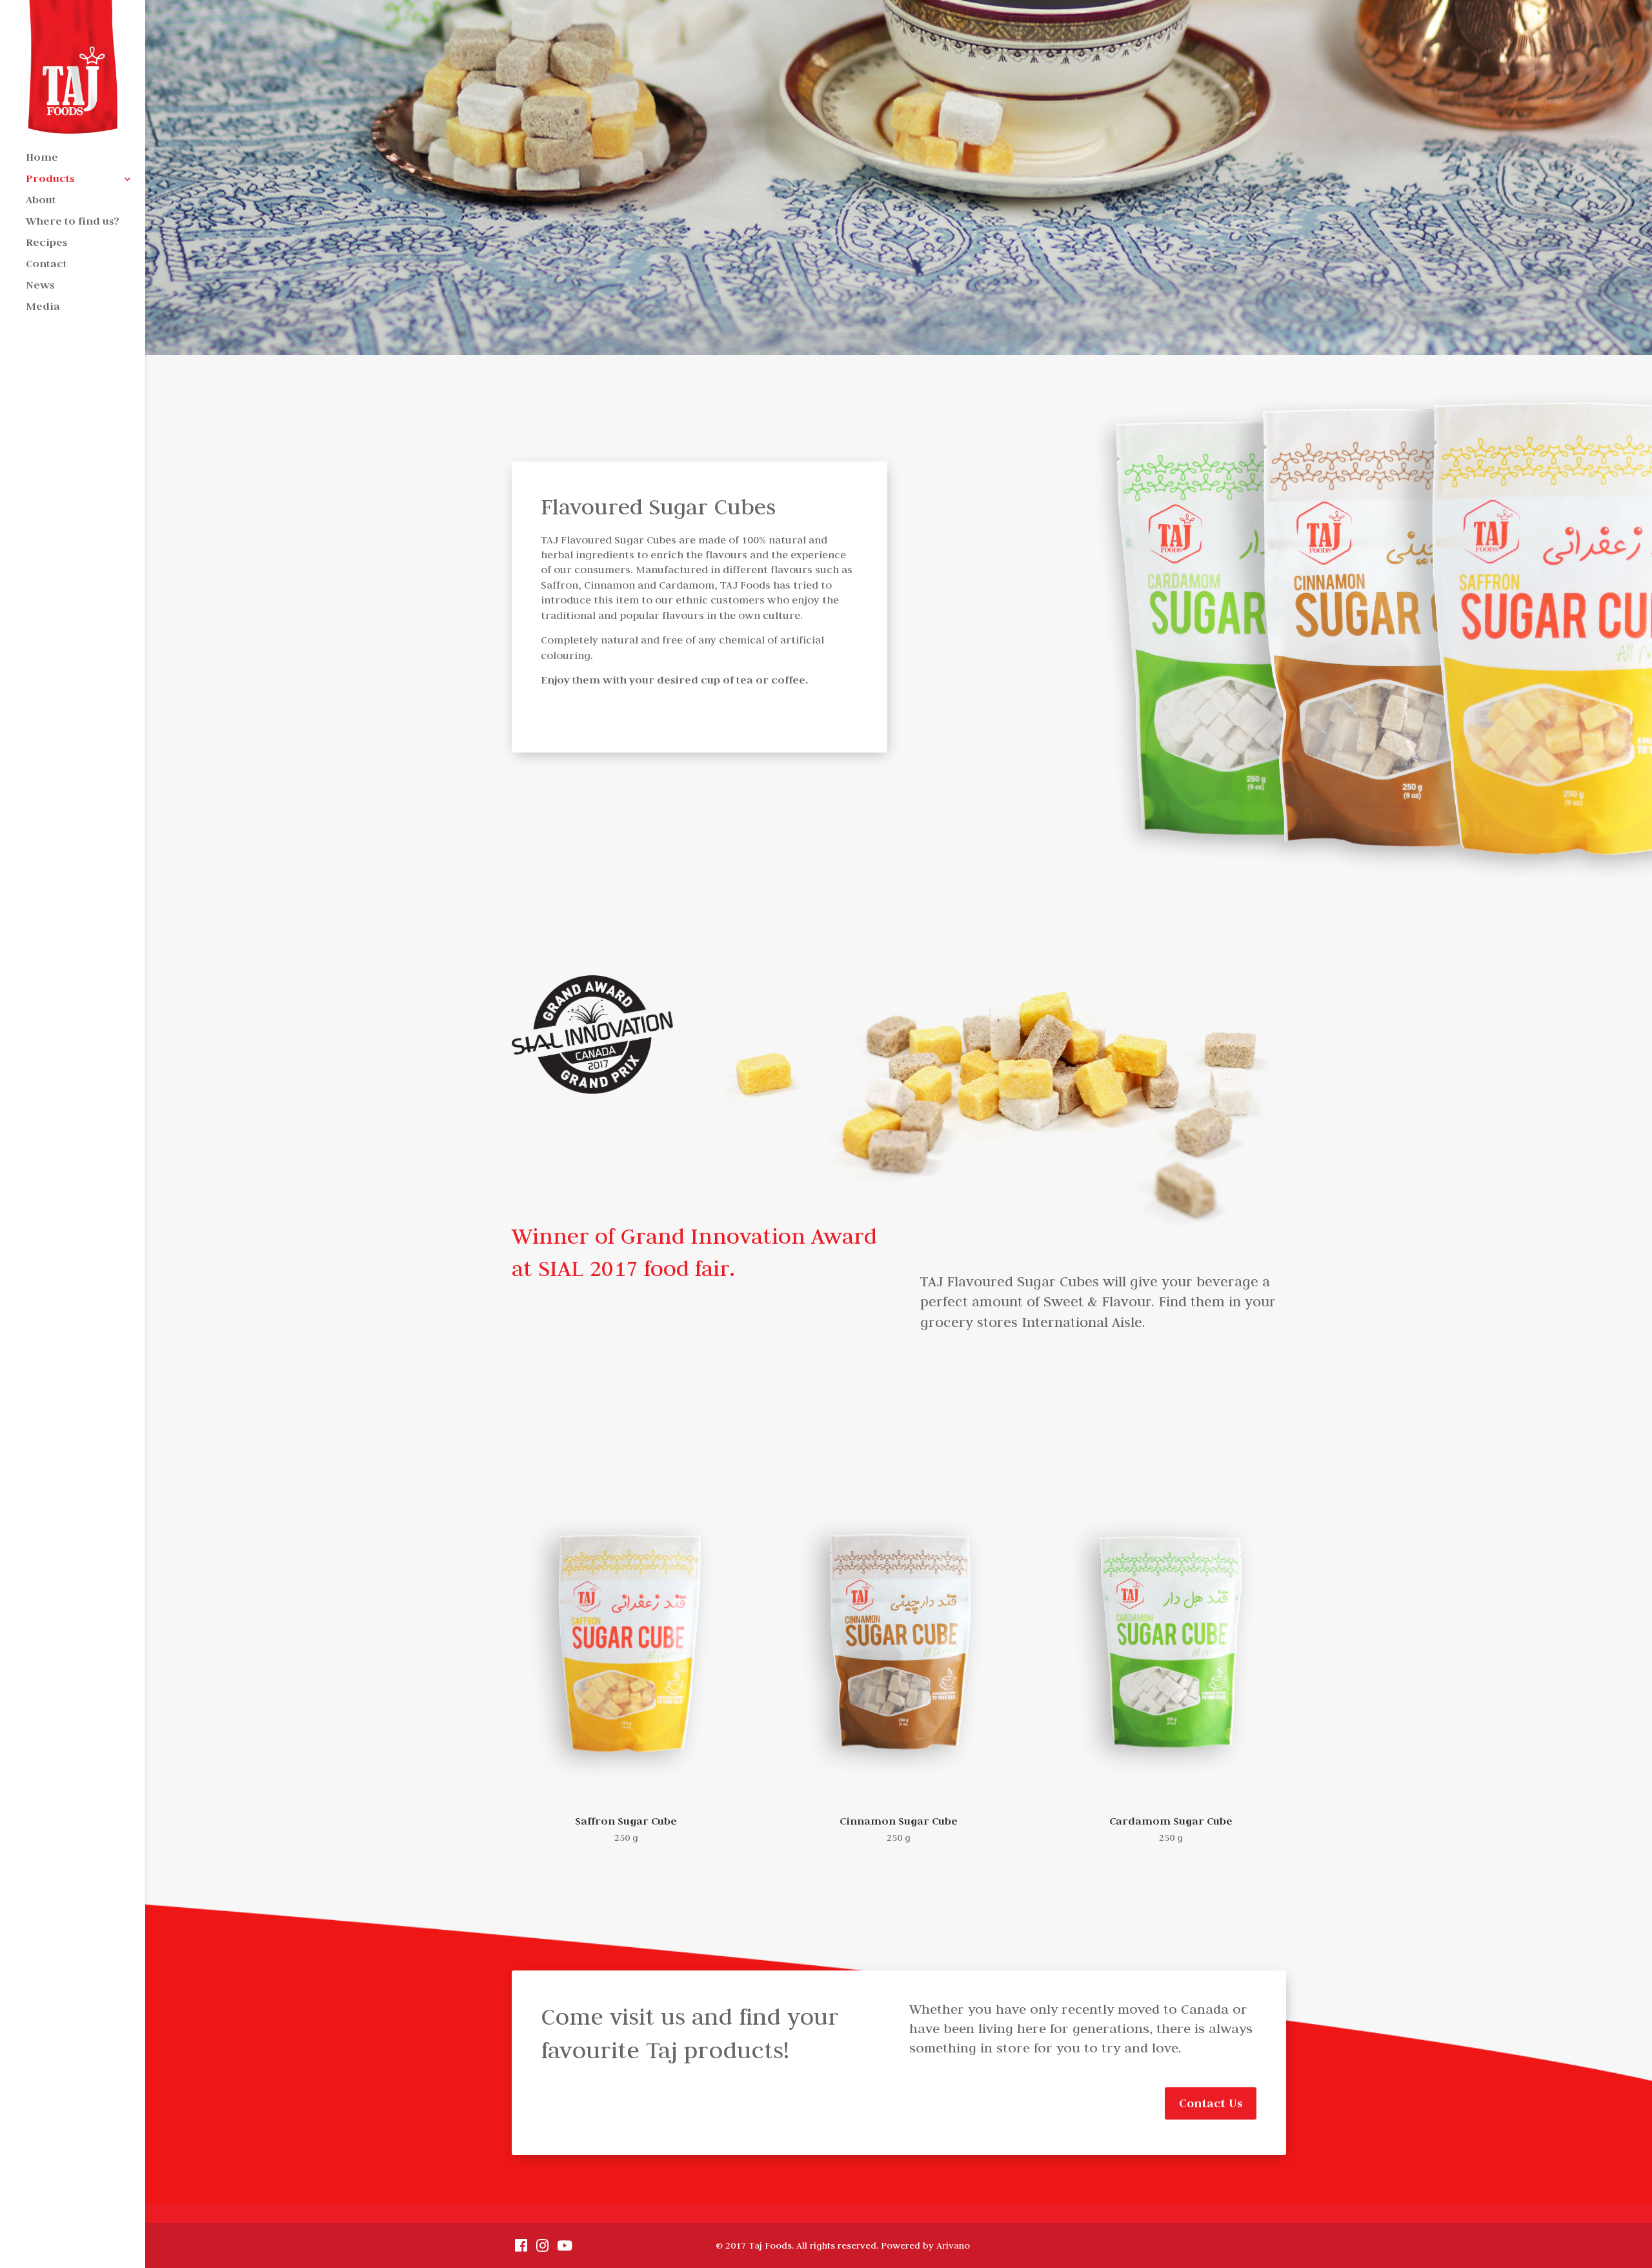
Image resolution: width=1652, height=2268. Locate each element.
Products (50, 180)
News (40, 286)
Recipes (46, 244)
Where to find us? (73, 222)
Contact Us (1211, 2103)
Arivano (953, 2245)
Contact (46, 265)
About (41, 201)
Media (43, 308)
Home (42, 158)
